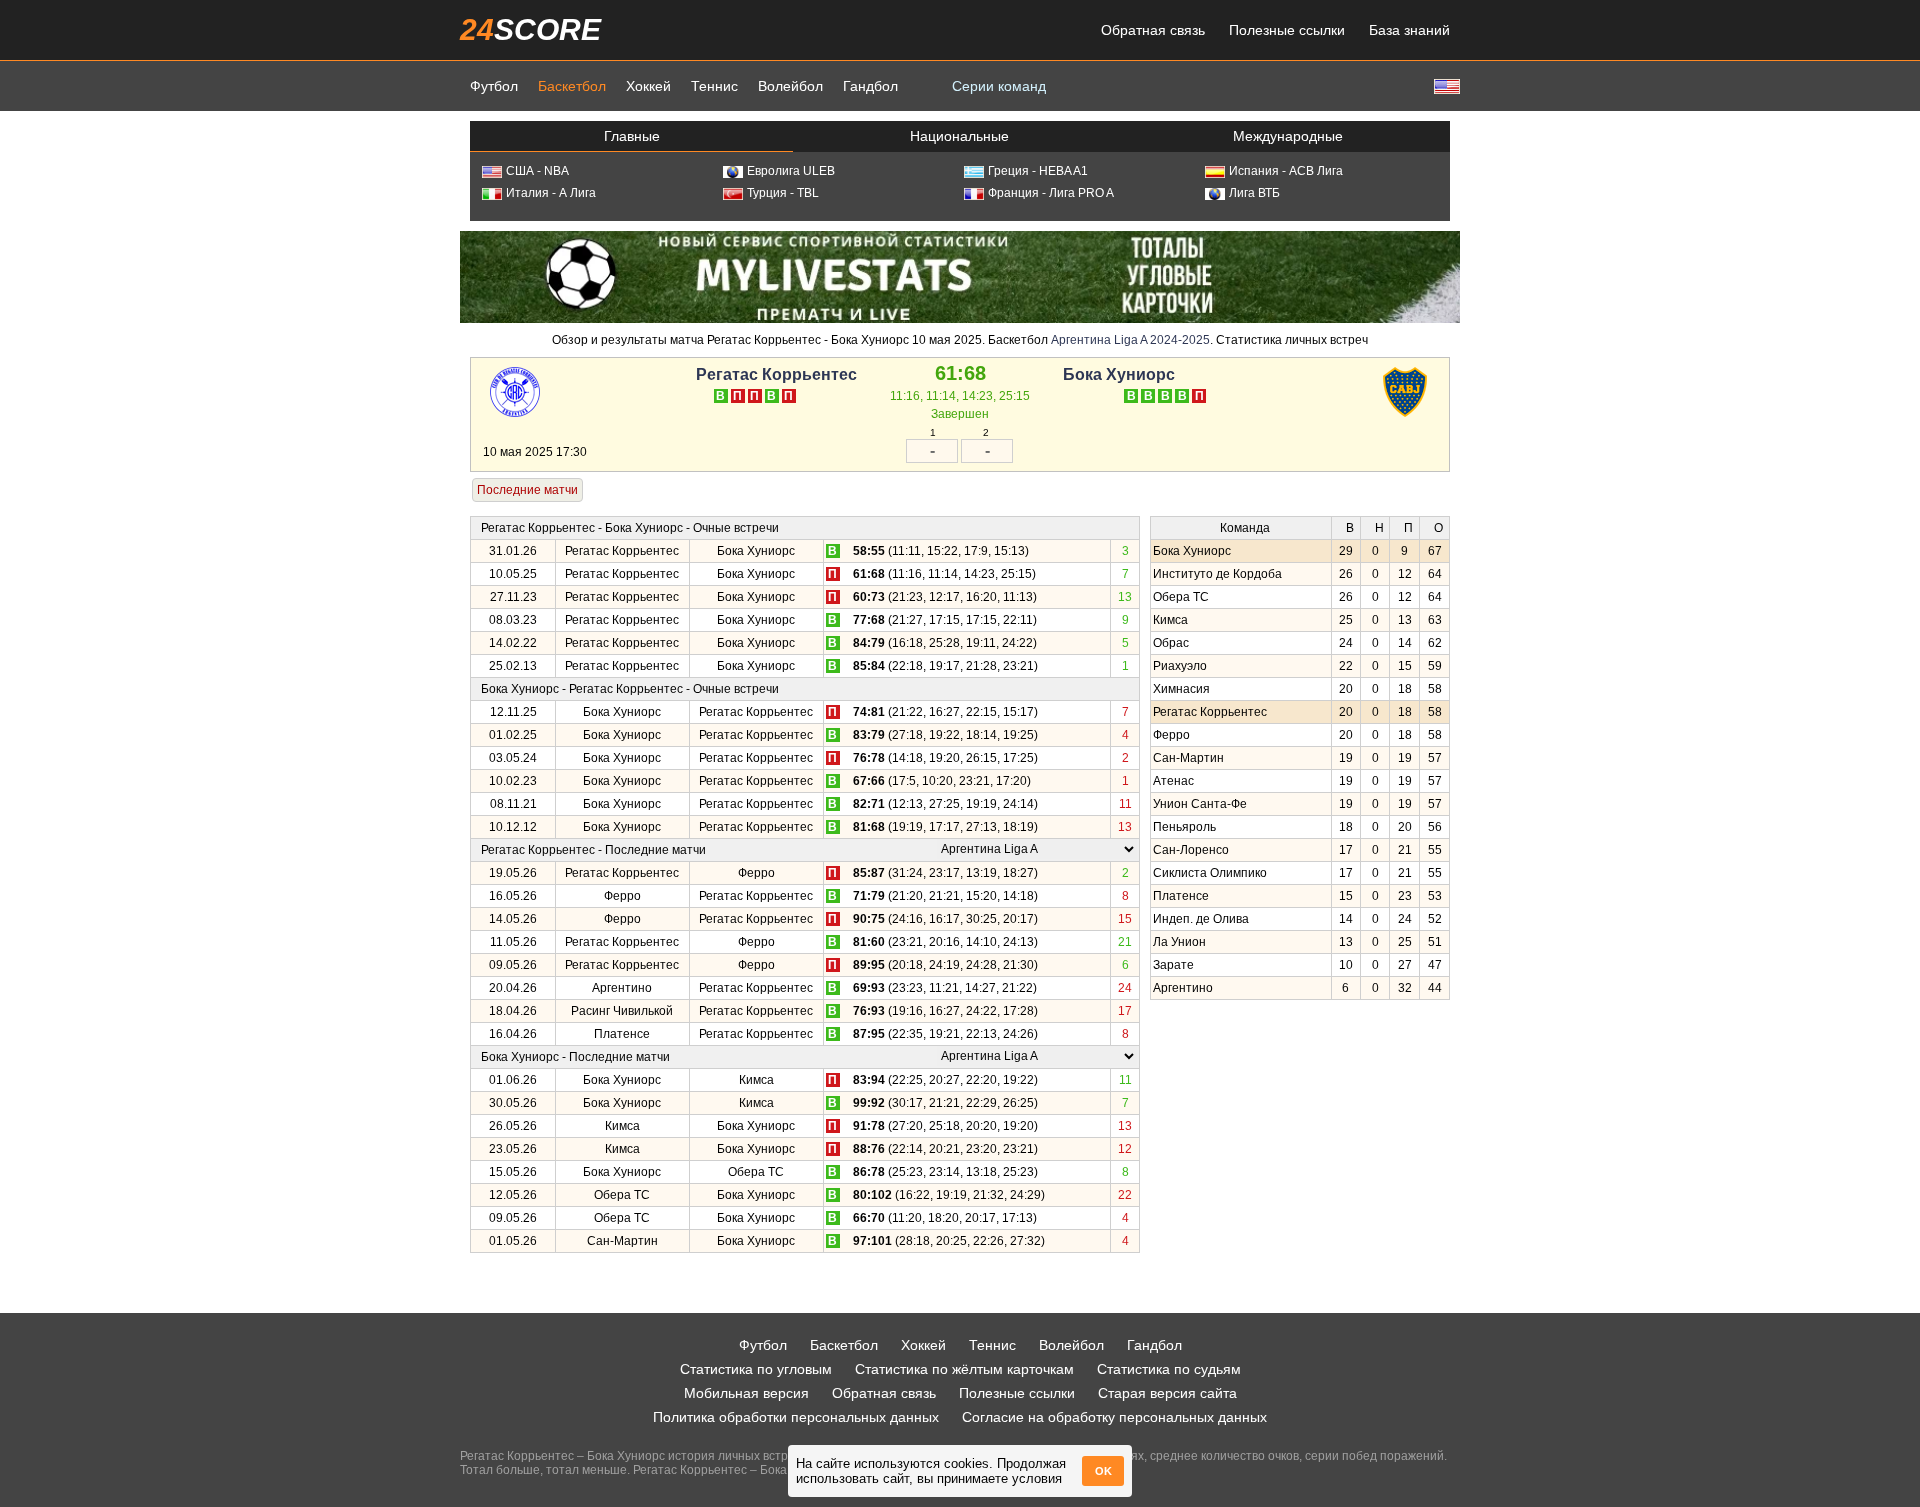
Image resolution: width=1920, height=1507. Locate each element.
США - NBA (537, 171)
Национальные (959, 136)
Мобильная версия (746, 1393)
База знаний (1409, 30)
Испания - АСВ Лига (1286, 171)
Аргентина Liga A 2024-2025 (1130, 340)
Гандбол (870, 86)
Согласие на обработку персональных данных (1114, 1417)
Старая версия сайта (1167, 1393)
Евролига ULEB (791, 171)
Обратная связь (1153, 30)
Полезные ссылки (1287, 30)
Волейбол (790, 86)
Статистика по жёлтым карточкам (964, 1369)
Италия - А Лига (551, 193)
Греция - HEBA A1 (1038, 171)
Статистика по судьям (1169, 1369)
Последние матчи (527, 490)
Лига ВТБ (1254, 193)
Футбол (494, 86)
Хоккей (648, 86)
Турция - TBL (783, 193)
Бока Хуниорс (1119, 374)
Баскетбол (572, 86)
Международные (1288, 136)
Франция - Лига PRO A (1051, 193)
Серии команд (999, 86)
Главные (632, 136)
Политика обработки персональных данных (796, 1417)
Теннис (714, 86)
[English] (1445, 85)
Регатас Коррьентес (776, 374)
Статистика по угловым (756, 1369)
